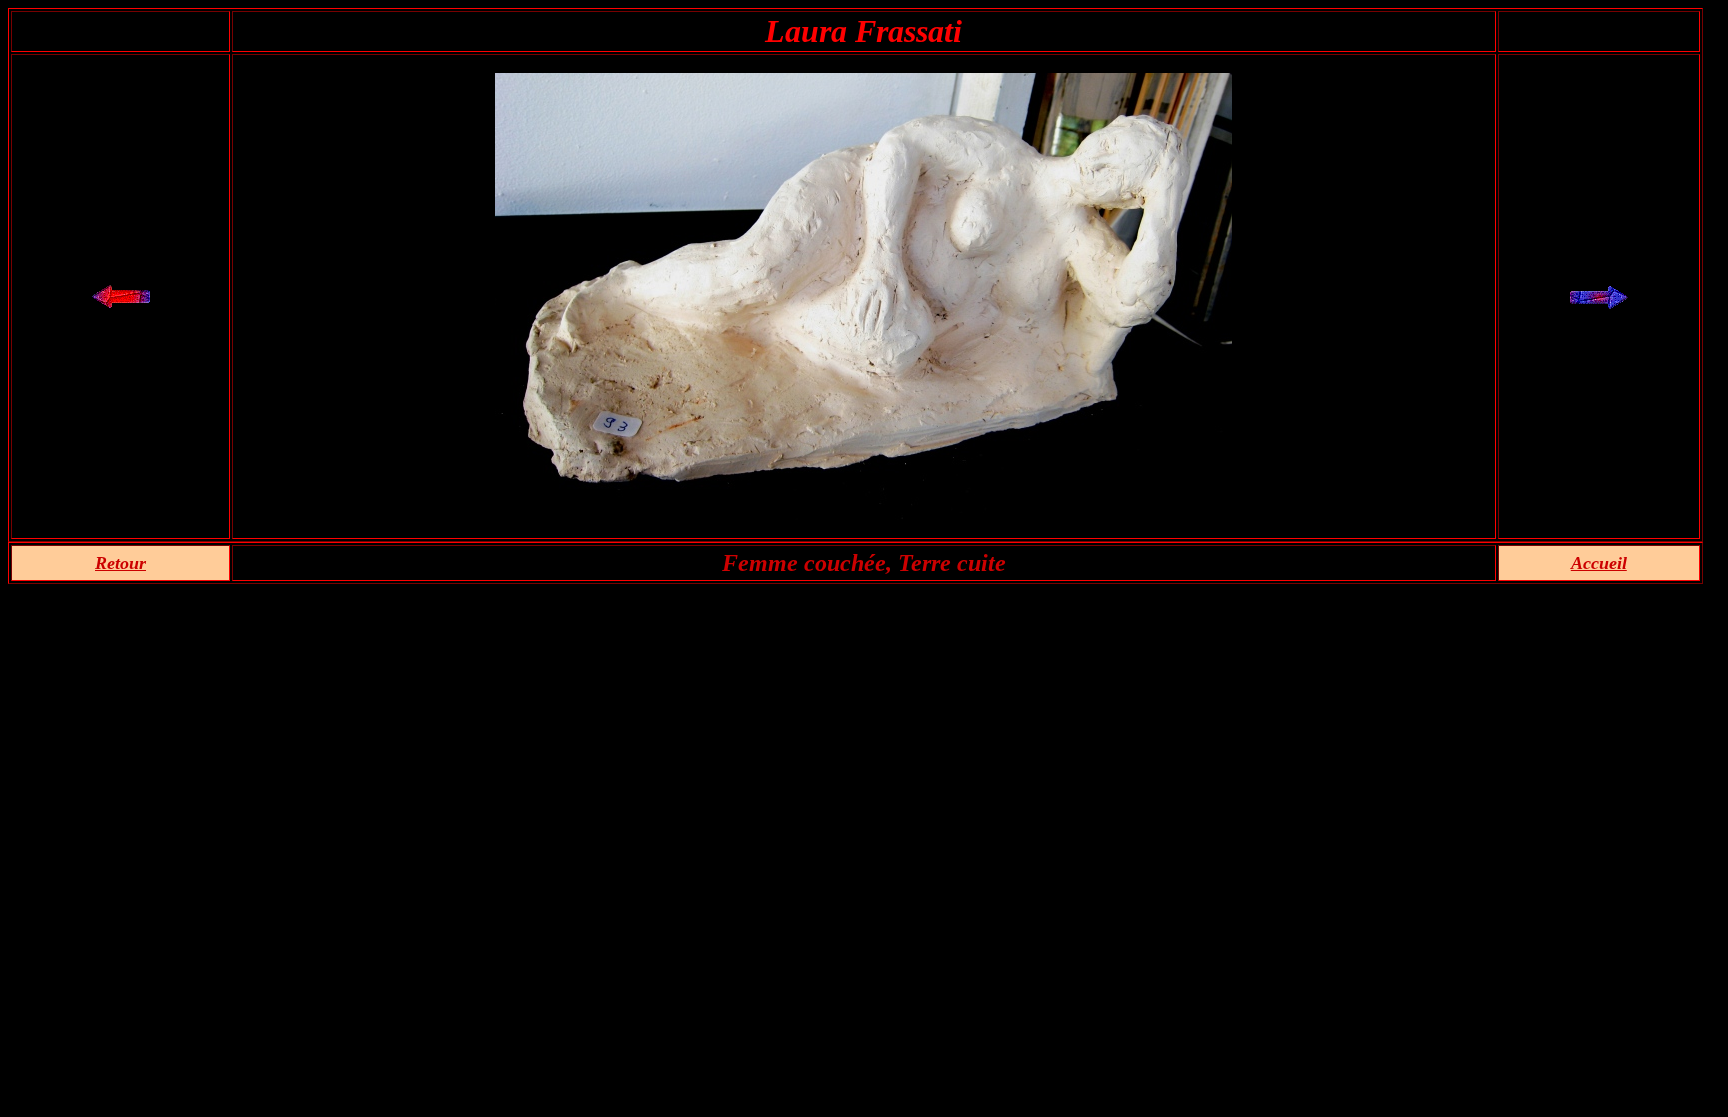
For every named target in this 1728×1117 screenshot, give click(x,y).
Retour (120, 563)
